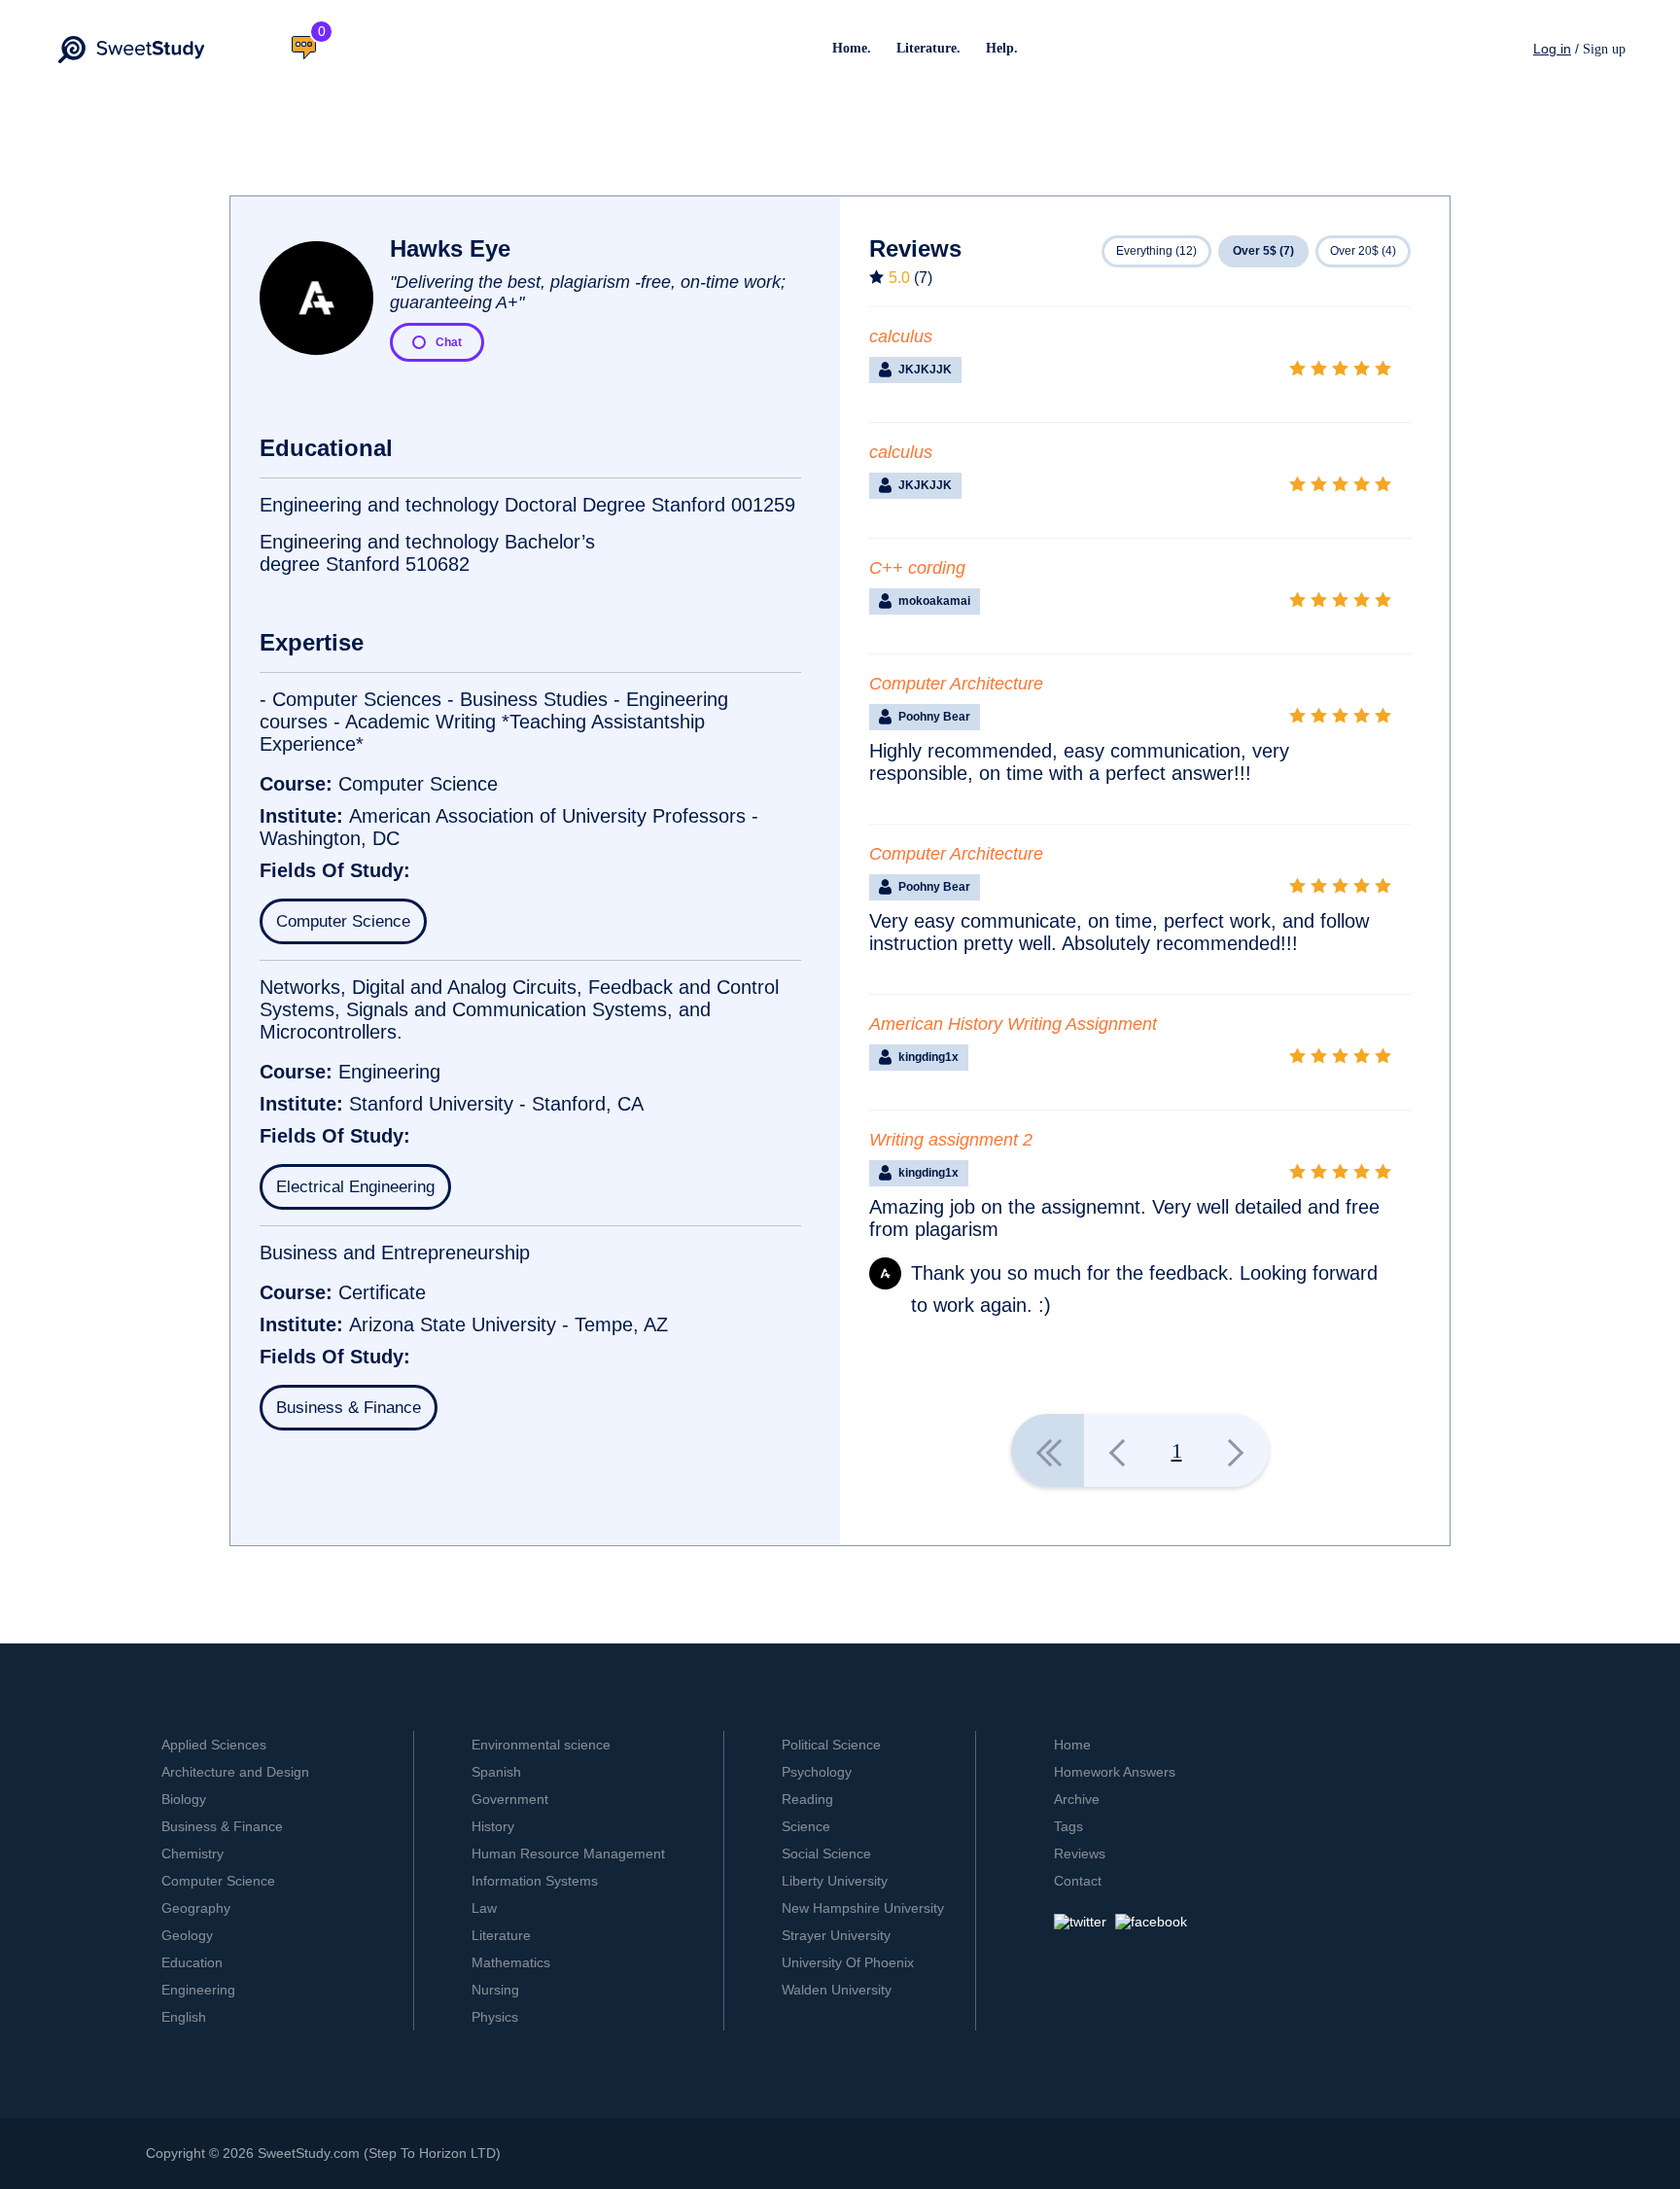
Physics (495, 2017)
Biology (184, 1799)
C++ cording (917, 568)
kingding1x (928, 1057)
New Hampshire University (863, 1908)
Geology (187, 1935)
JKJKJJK (925, 370)
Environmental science (541, 1745)
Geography (196, 1908)
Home (1072, 1745)
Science (806, 1826)
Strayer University (836, 1935)
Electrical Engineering (355, 1187)
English (184, 2017)
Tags (1068, 1826)
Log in (1552, 49)
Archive (1077, 1799)
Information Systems (535, 1881)
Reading (807, 1799)
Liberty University (835, 1881)
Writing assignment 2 (951, 1140)
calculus (901, 336)
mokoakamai (934, 601)
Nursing (495, 1990)
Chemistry (192, 1854)
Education (192, 1962)
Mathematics (511, 1962)
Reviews (1080, 1854)
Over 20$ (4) (1363, 251)
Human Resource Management (568, 1854)
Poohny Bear (934, 717)
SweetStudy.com (309, 2153)
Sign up (1604, 49)
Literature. (928, 48)
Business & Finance (349, 1408)
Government (510, 1799)
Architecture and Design (235, 1772)
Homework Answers (1115, 1772)
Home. (852, 48)
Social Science (826, 1854)
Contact (1078, 1881)
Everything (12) (1156, 251)
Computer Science (343, 921)
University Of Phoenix (848, 1962)
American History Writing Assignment (1013, 1024)
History (493, 1826)
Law (484, 1908)
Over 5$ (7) (1263, 251)
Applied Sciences (214, 1745)
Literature (501, 1935)
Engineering (198, 1990)
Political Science (831, 1745)
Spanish (496, 1772)
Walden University (837, 1990)
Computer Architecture (956, 684)
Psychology (817, 1772)
